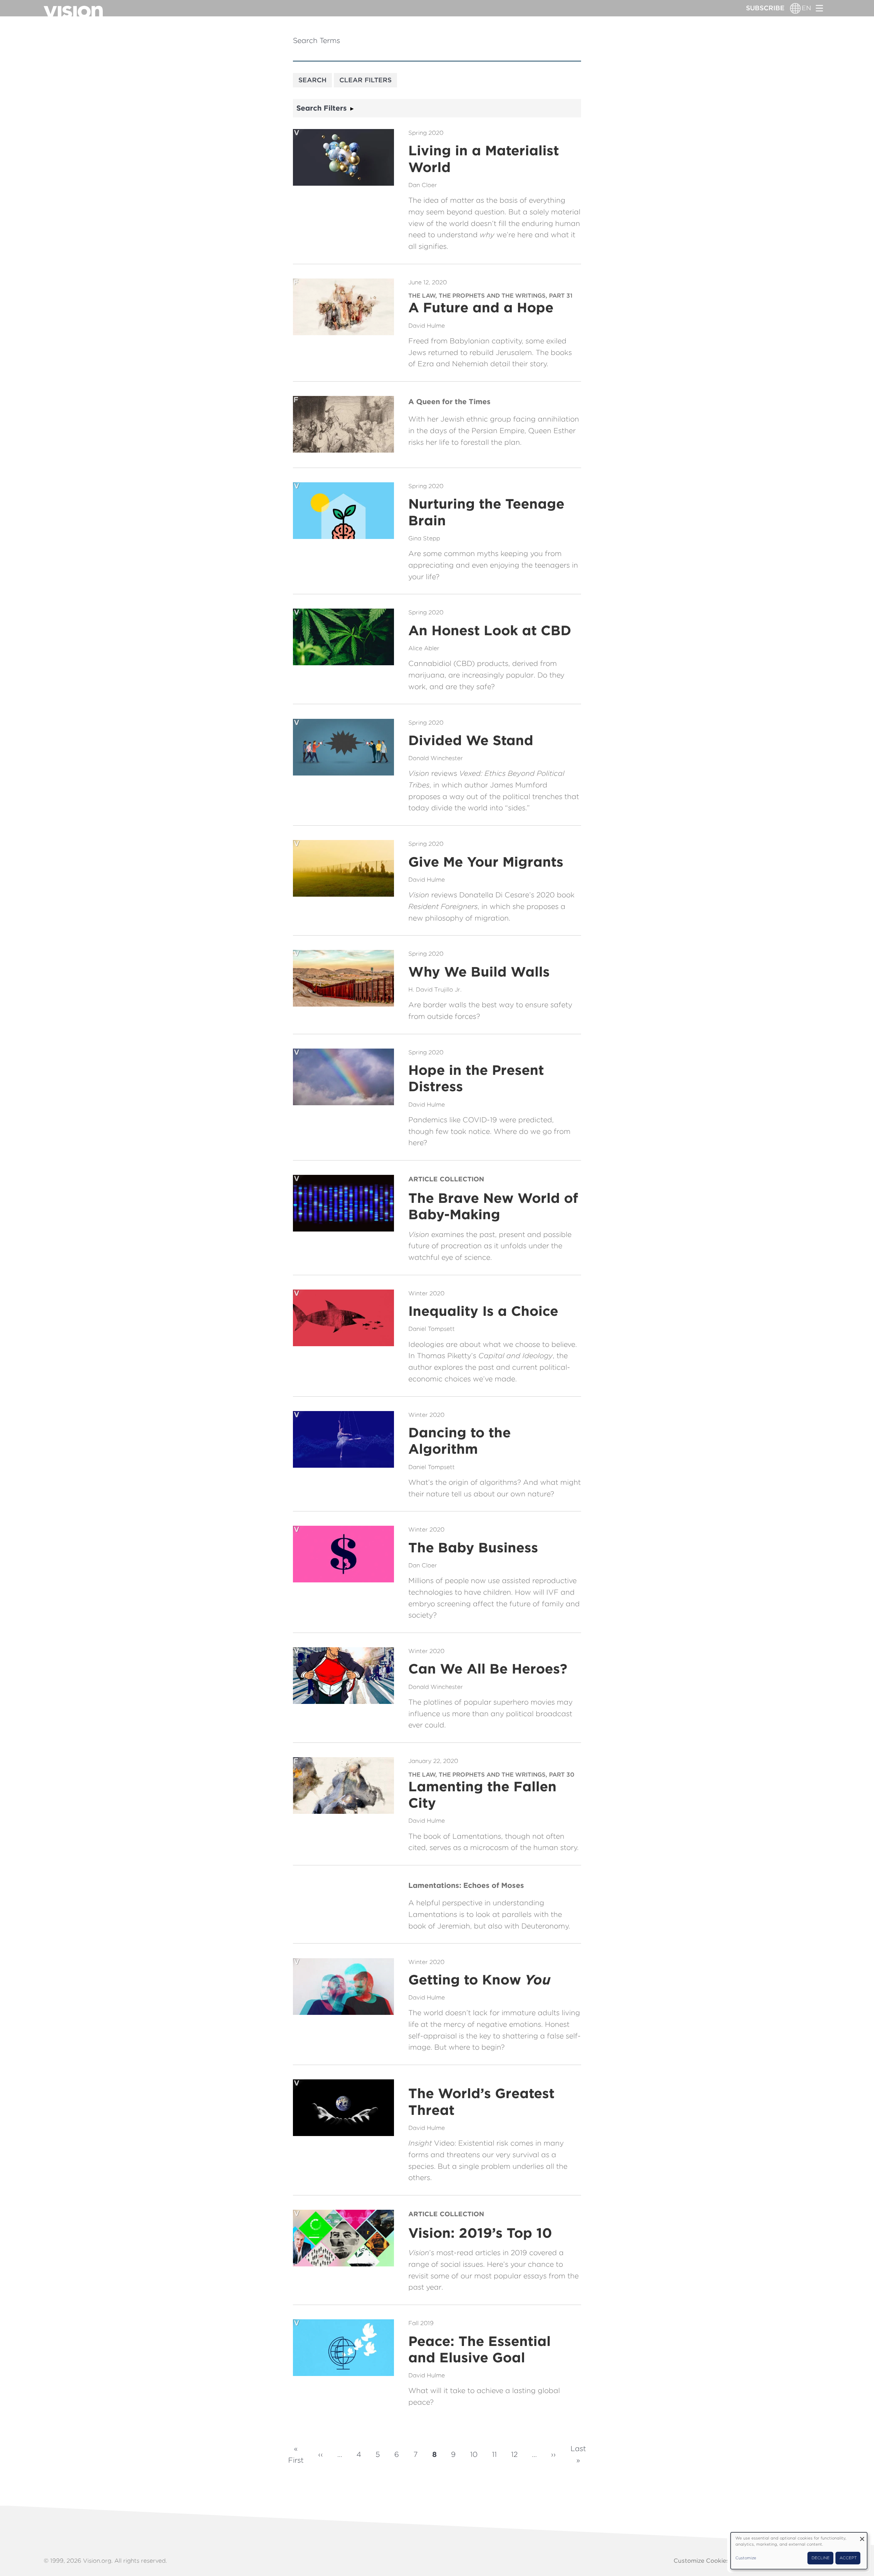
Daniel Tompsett (432, 1329)
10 (474, 2454)
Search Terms (316, 40)
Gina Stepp (424, 538)
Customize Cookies (701, 2561)
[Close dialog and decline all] (862, 2537)
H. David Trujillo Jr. (435, 990)
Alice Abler (424, 648)
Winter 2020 (426, 1293)
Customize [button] (746, 2558)
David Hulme (427, 326)
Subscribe (765, 8)
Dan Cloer (423, 185)
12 (514, 2454)
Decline (821, 2558)
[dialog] (799, 2551)
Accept (848, 2558)
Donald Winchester (436, 758)
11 (494, 2454)
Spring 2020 (426, 133)
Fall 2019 (421, 2323)
